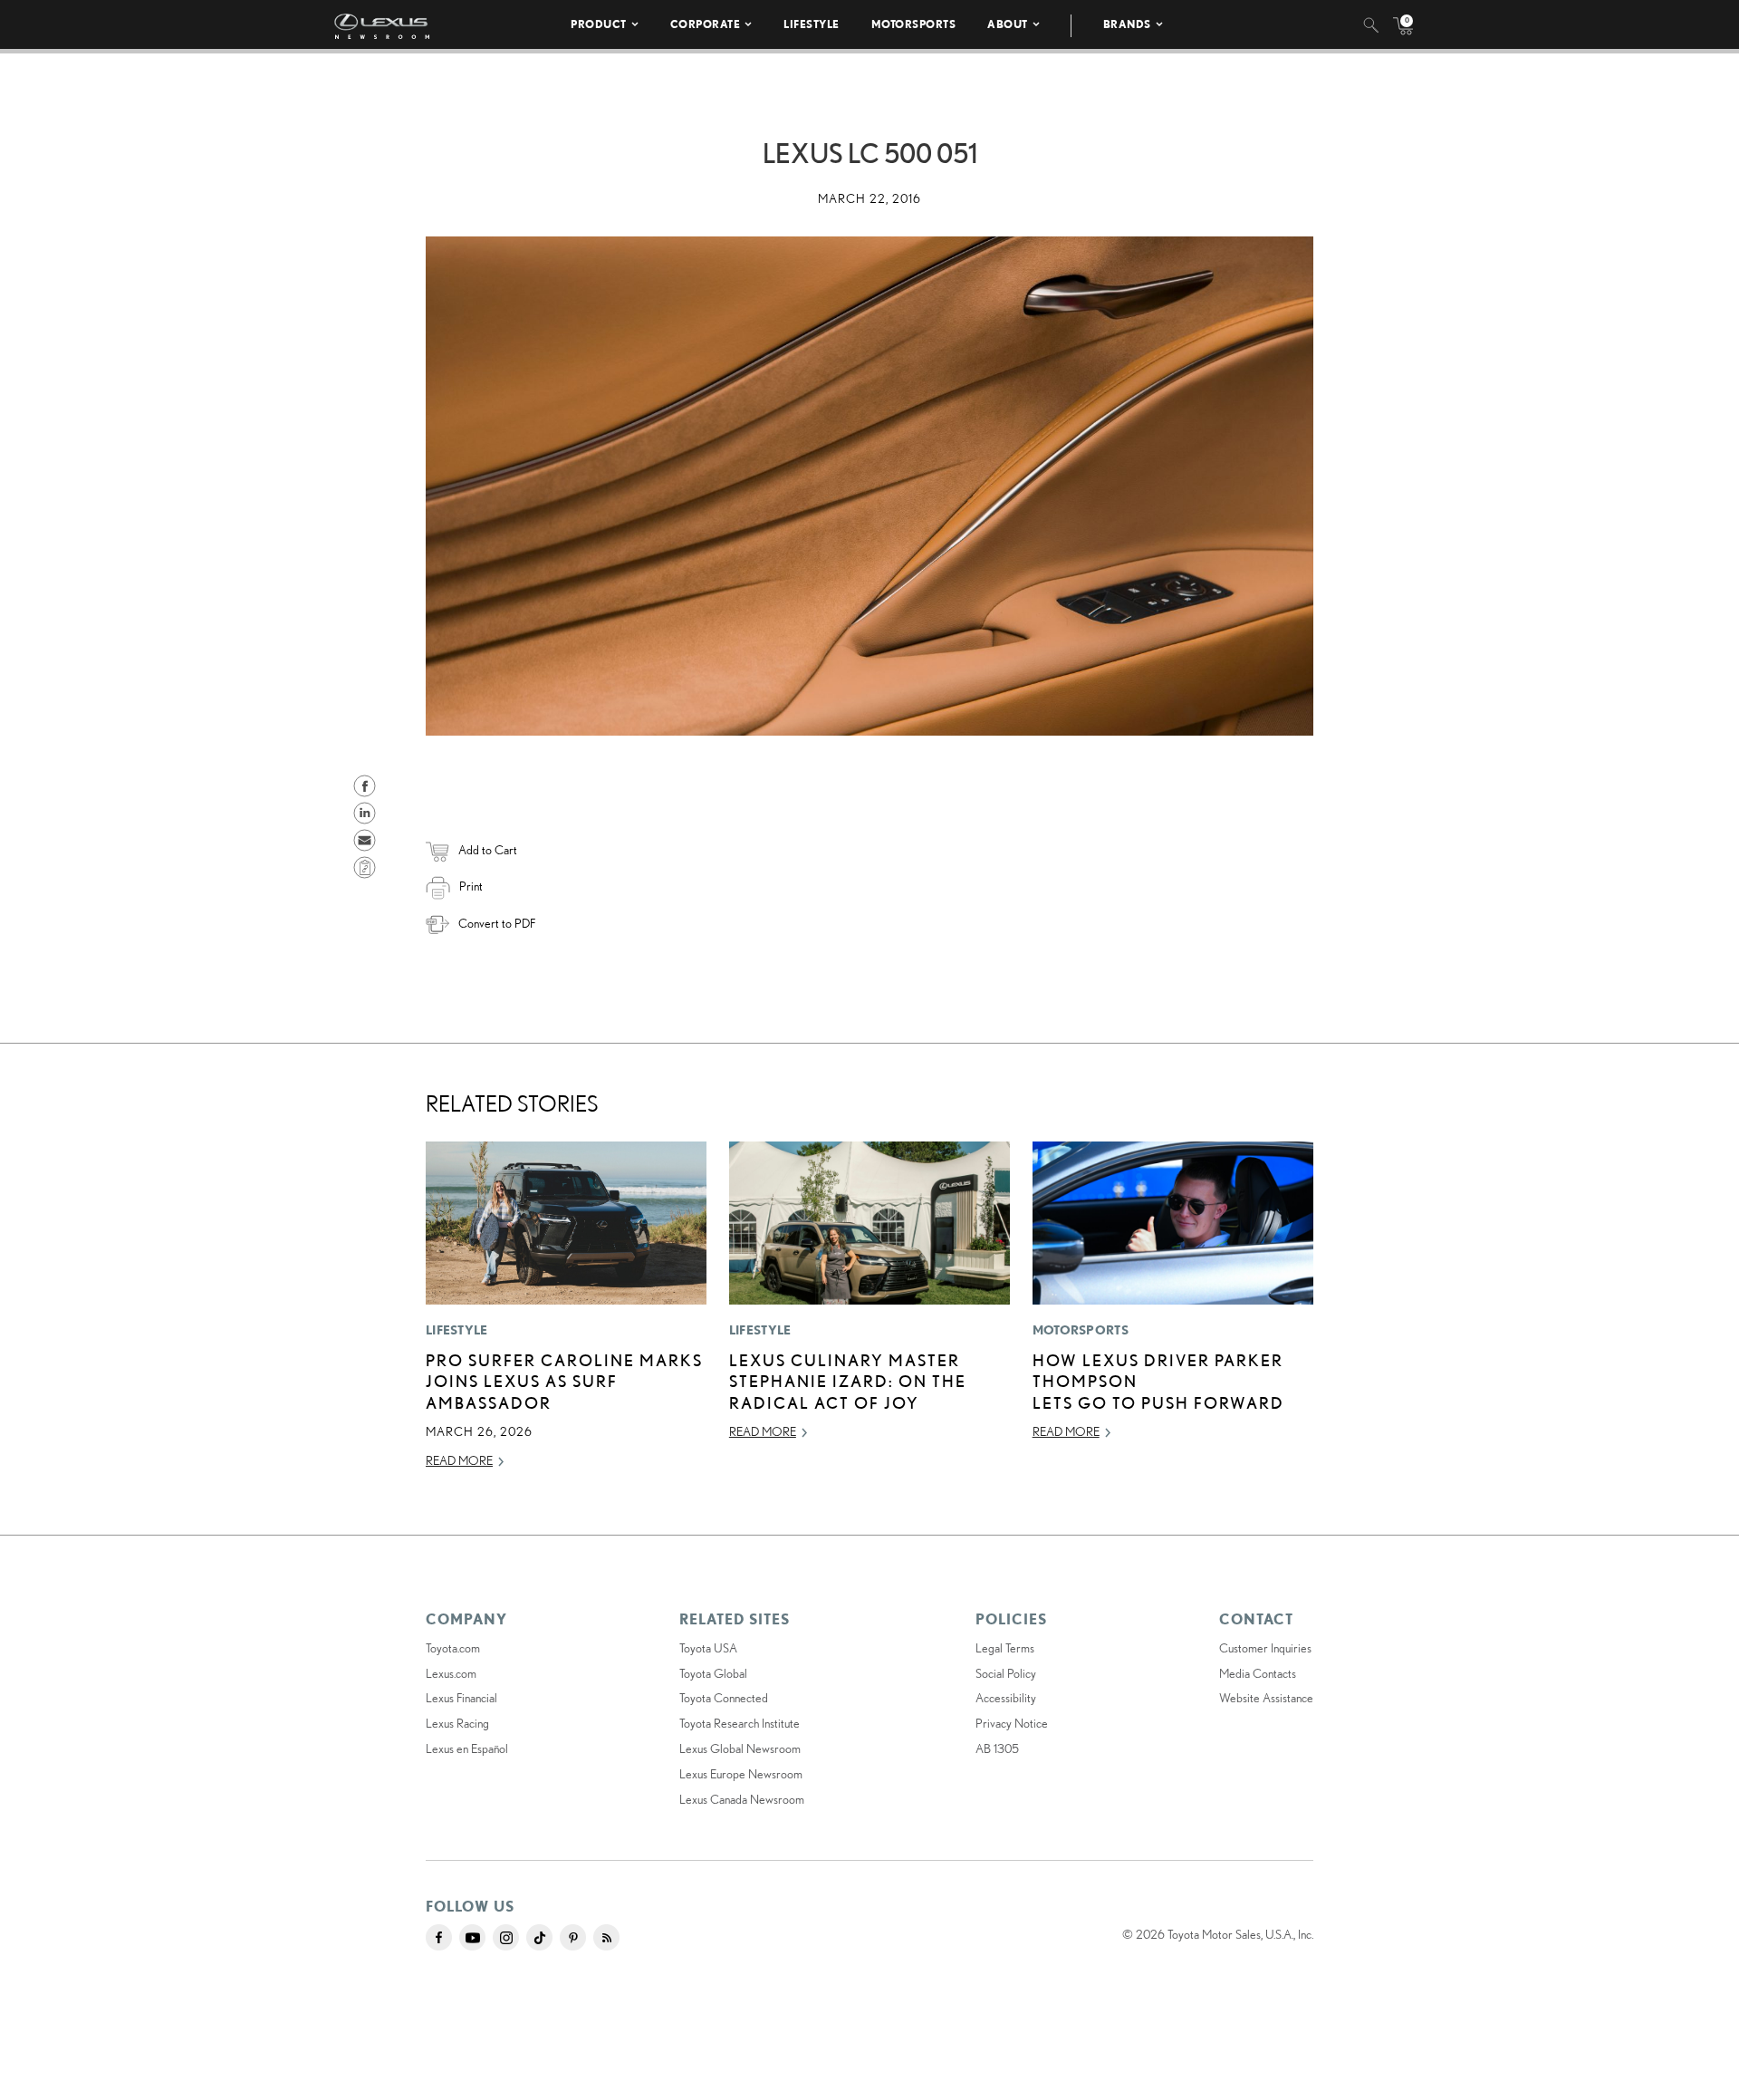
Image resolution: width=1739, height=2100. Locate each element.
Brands (1127, 24)
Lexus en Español (467, 1748)
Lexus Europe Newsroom (741, 1774)
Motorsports (914, 24)
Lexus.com (451, 1673)
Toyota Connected (724, 1698)
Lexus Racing (457, 1723)
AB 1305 (997, 1748)
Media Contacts (1258, 1673)
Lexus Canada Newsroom (742, 1799)
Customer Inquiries (1265, 1648)
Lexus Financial (461, 1698)
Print (471, 886)
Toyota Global (713, 1673)
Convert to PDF (497, 923)
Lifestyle (812, 24)
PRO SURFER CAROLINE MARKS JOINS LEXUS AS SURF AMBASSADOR (564, 1381)
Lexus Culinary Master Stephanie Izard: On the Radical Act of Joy (848, 1381)
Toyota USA (708, 1648)
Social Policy (1006, 1673)
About (1008, 24)
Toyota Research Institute (740, 1723)
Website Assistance (1266, 1698)
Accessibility (1006, 1698)
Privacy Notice (1012, 1723)
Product (599, 24)
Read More (459, 1460)
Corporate (706, 24)
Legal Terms (1005, 1648)
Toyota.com (453, 1648)
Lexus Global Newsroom (740, 1748)
